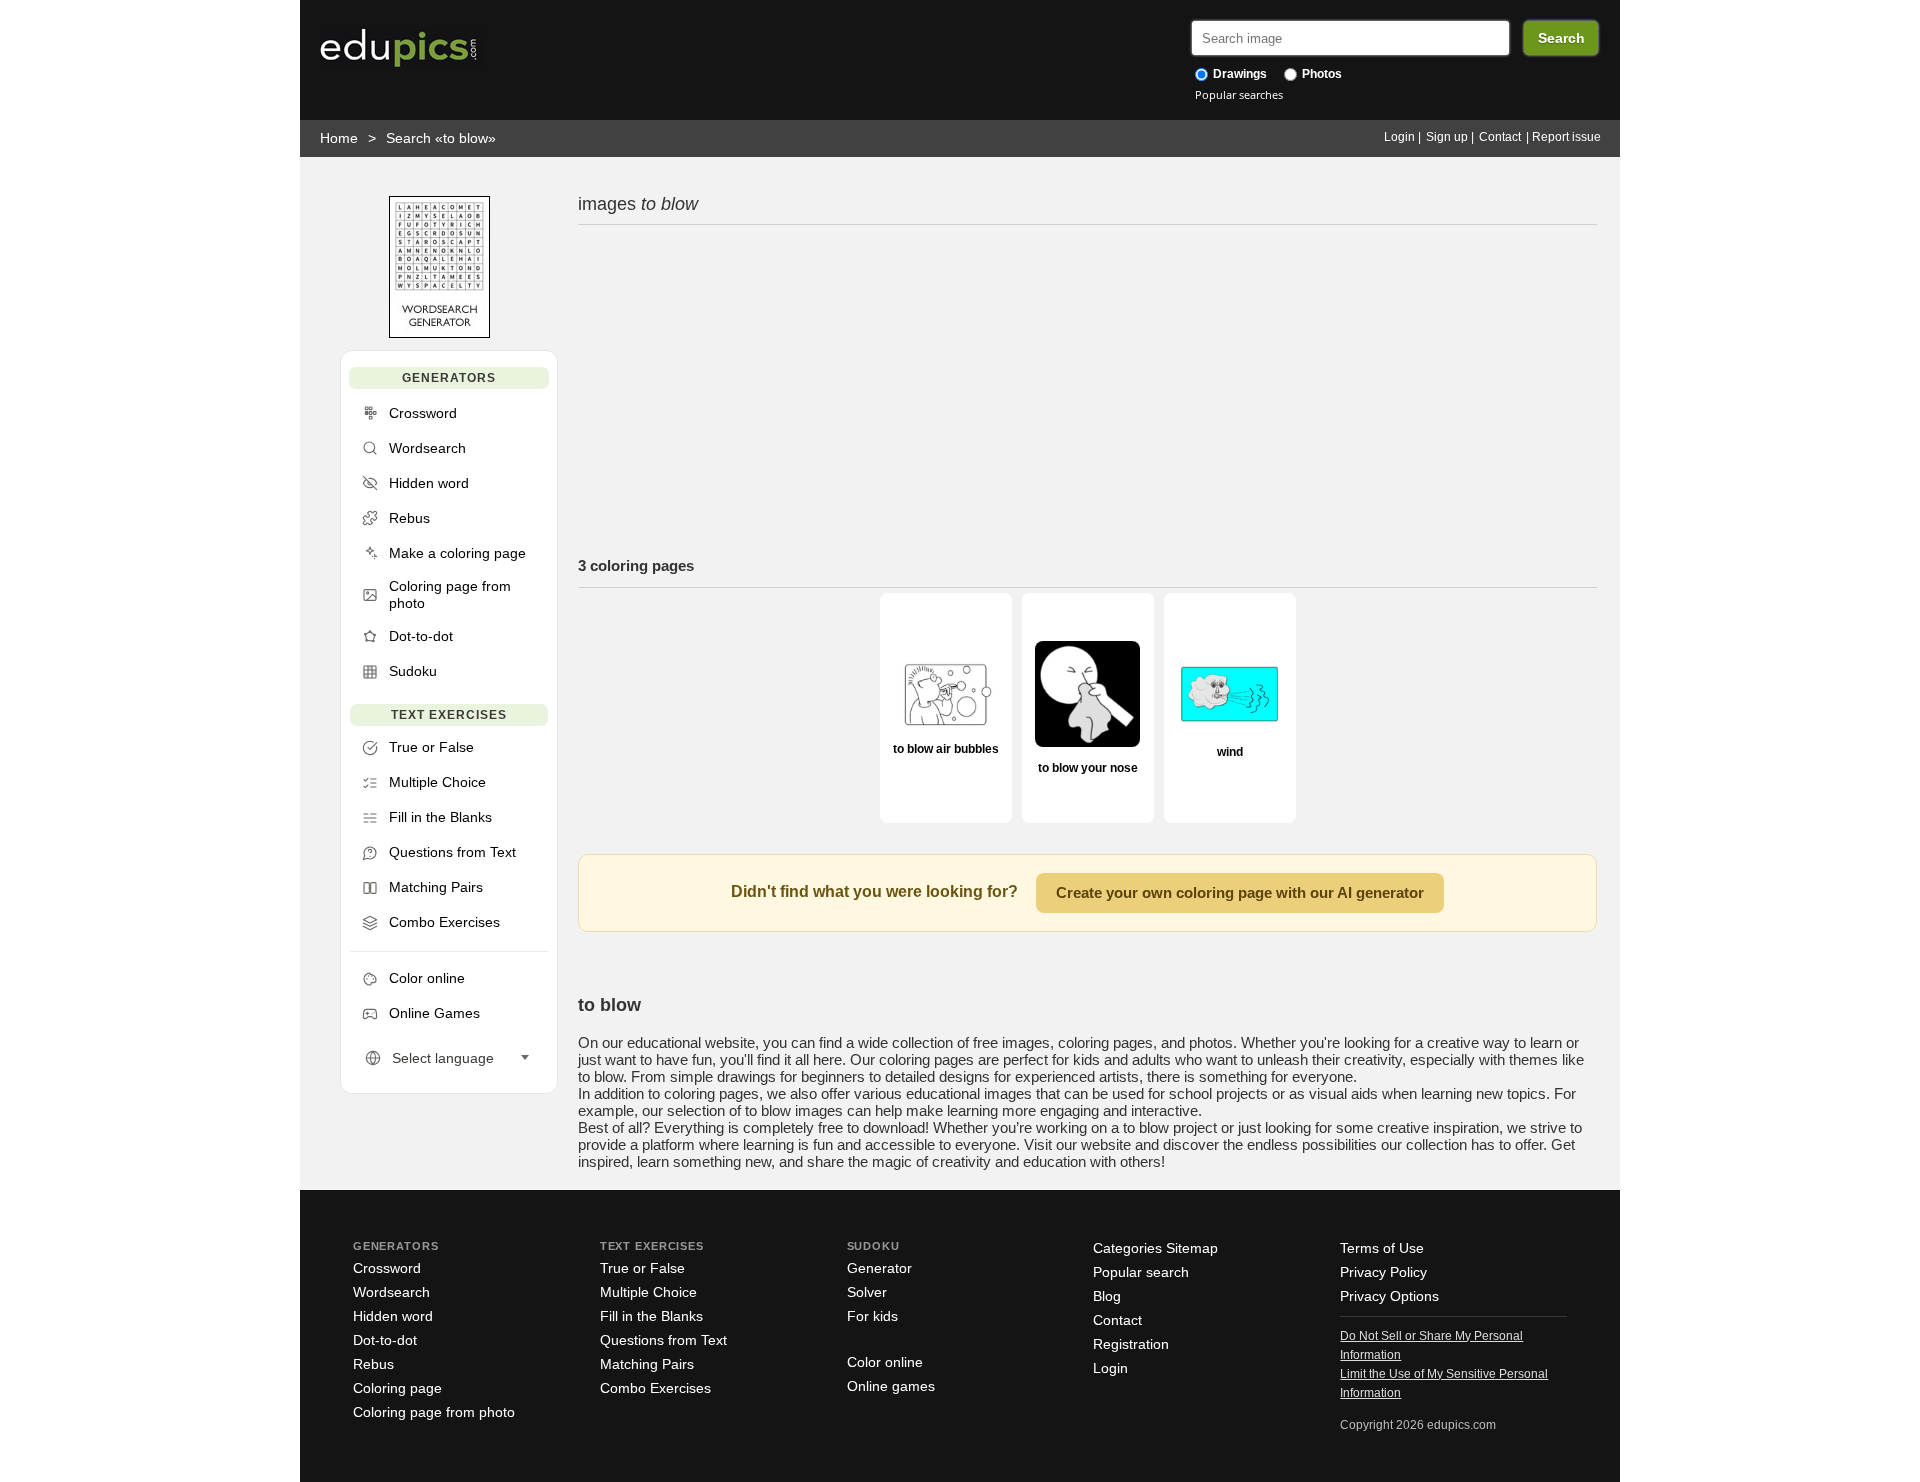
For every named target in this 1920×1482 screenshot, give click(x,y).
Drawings (1238, 74)
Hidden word (393, 1316)
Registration (1131, 1344)
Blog (1107, 1296)
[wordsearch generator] (439, 333)
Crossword (387, 1268)
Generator (879, 1268)
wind (1230, 752)
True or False (642, 1268)
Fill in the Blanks (651, 1316)
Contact (1500, 137)
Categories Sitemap (1155, 1248)
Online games (891, 1386)
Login (1399, 137)
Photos (1320, 74)
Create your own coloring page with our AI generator (1240, 892)
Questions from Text (663, 1340)
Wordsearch (391, 1292)
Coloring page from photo (434, 1412)
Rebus (373, 1364)
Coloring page (397, 1388)
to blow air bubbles (946, 748)
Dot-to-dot (385, 1340)
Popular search (1141, 1272)
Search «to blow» (441, 138)
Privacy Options (1389, 1296)
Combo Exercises (655, 1388)
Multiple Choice (648, 1292)
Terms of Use (1382, 1248)
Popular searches (1239, 94)
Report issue (1566, 137)
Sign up (1447, 137)
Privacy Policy (1383, 1272)
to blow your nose (1088, 768)
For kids (872, 1316)
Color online (885, 1362)
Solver (867, 1292)
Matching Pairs (647, 1364)
